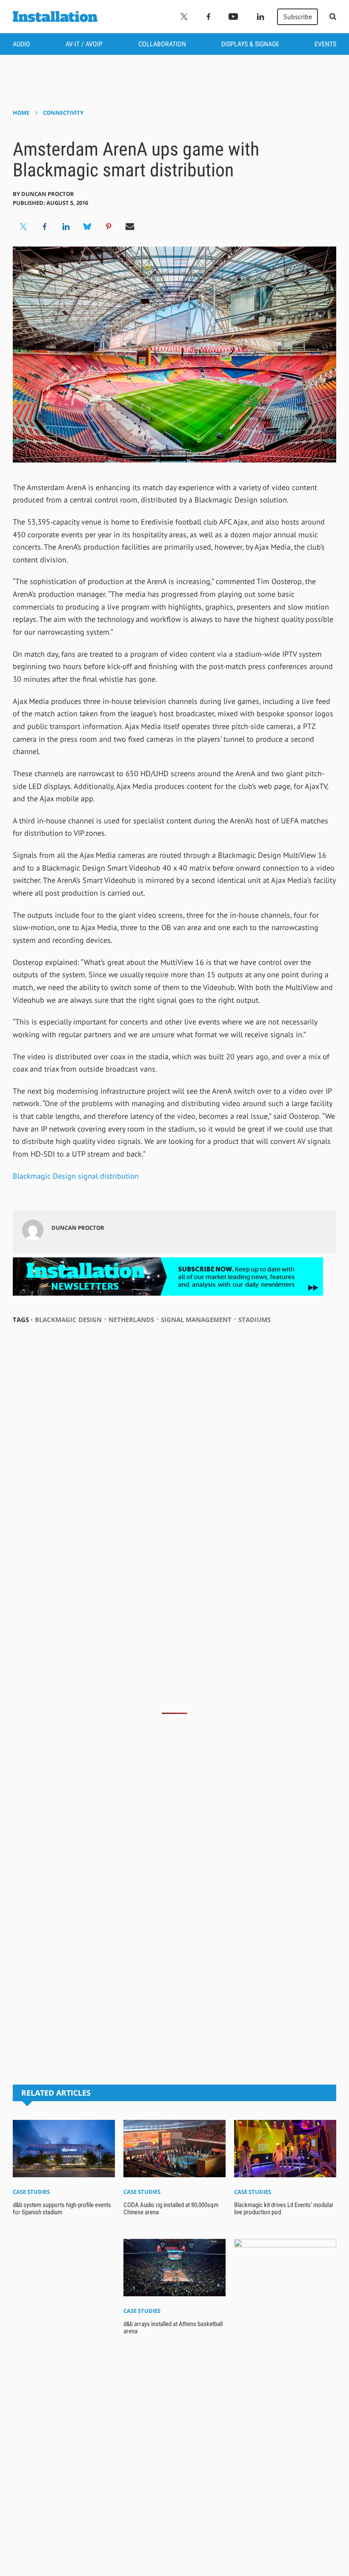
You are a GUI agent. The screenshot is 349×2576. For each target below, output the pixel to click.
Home (21, 113)
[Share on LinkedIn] (66, 227)
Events (325, 44)
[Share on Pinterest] (109, 227)
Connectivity (63, 113)
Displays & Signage (250, 44)
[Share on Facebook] (45, 227)
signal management (196, 1319)
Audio (21, 44)
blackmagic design (68, 1319)
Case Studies (31, 2192)
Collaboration (162, 44)
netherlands (131, 1319)
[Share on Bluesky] (87, 227)
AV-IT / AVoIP (84, 44)
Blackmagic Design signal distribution (76, 1176)
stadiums (255, 1319)
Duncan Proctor (48, 194)
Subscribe (298, 17)
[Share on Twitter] (23, 227)
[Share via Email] (130, 227)
